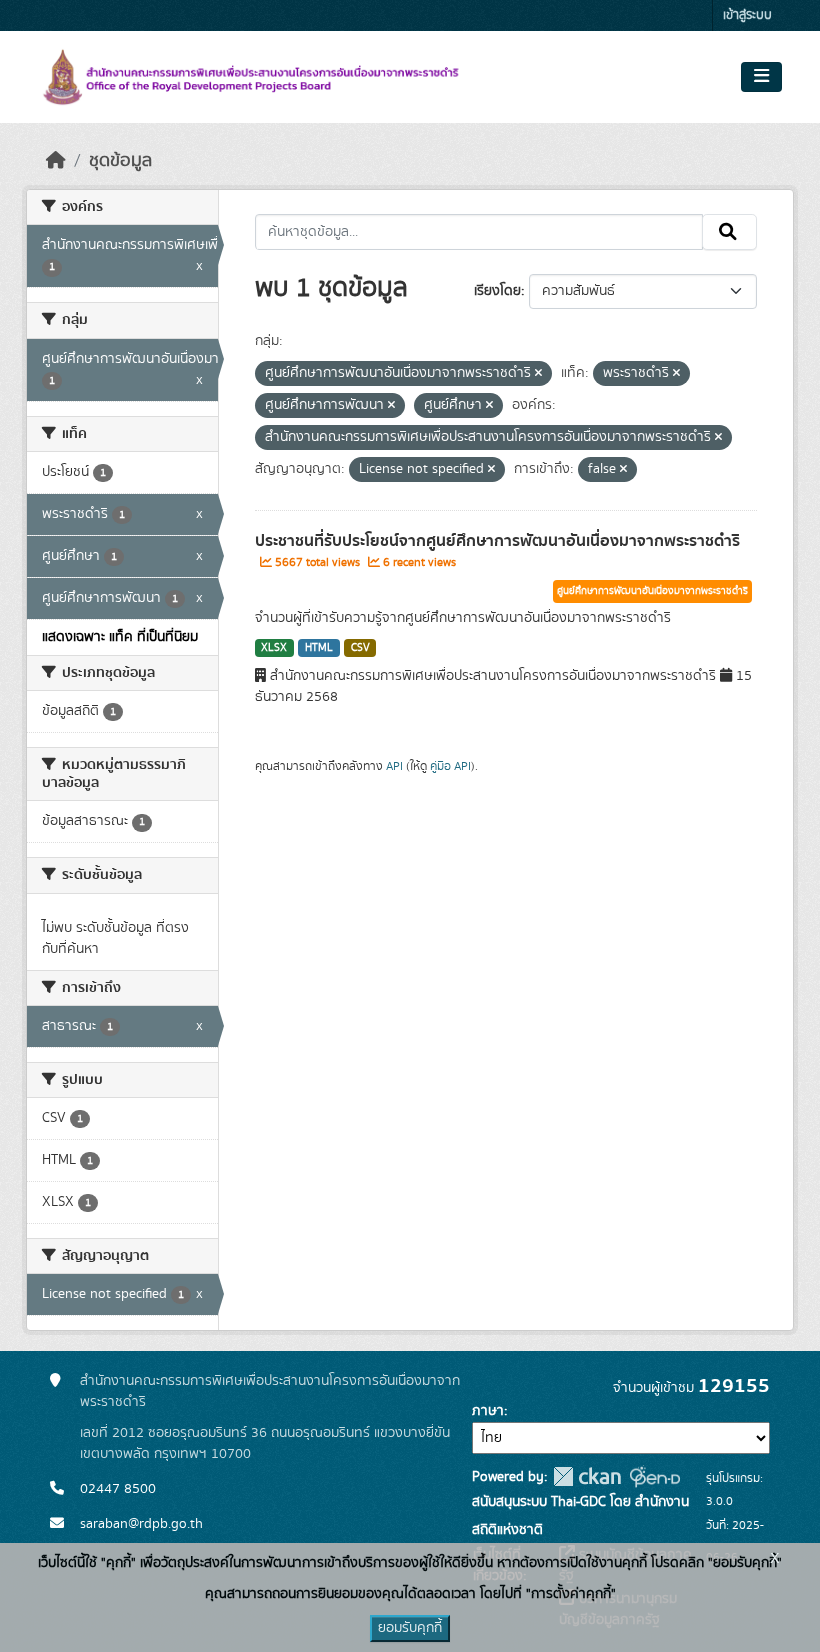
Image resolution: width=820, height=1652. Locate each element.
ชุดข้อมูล (120, 161)
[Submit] (729, 232)
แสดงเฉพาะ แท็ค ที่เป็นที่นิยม (120, 637)
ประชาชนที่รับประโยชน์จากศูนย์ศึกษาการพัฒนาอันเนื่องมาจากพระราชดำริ (497, 541)
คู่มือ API (450, 766)
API (394, 766)
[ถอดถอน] (538, 374)
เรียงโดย (497, 291)
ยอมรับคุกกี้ (410, 1628)
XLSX (274, 648)
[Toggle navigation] (761, 77)
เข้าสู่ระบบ (747, 15)
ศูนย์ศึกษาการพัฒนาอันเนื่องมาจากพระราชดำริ (652, 591)
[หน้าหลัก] (56, 161)
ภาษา (488, 1411)
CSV (360, 648)
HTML (319, 648)
